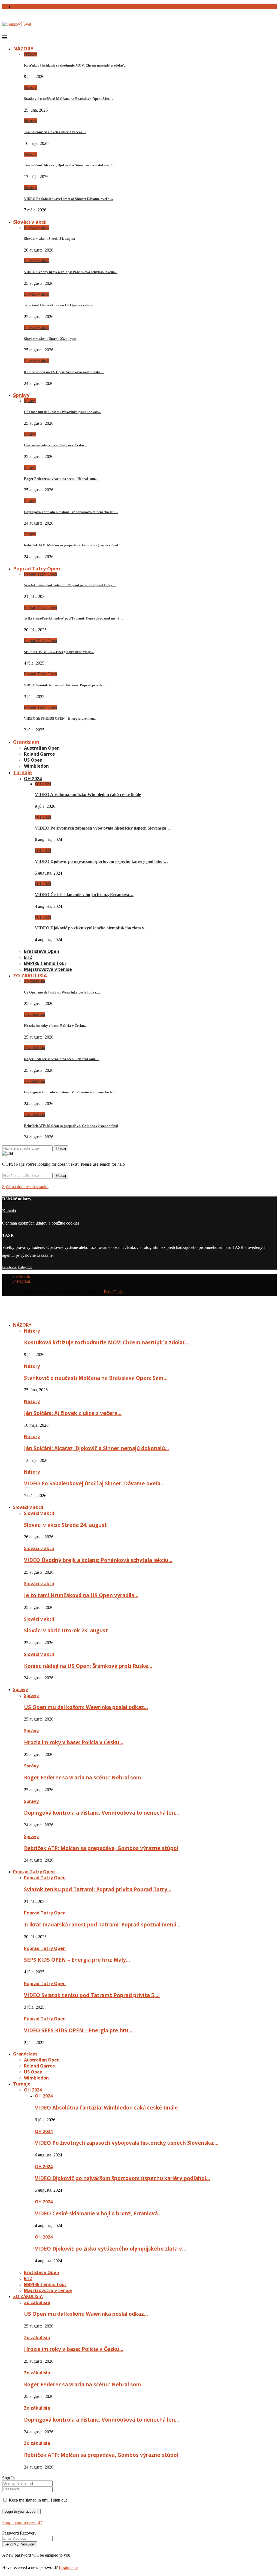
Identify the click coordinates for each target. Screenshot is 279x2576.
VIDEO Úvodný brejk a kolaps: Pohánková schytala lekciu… (71, 272)
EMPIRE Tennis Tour (45, 963)
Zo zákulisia (34, 981)
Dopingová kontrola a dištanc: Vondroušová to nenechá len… (71, 512)
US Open (33, 760)
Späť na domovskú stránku (25, 1187)
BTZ (28, 957)
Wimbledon (36, 766)
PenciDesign (115, 1292)
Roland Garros (39, 754)
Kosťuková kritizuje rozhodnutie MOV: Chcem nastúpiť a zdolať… (76, 65)
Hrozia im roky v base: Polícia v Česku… (56, 445)
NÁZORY (23, 49)
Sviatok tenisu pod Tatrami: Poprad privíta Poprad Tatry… (70, 585)
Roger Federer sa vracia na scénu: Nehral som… (61, 479)
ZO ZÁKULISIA (30, 976)
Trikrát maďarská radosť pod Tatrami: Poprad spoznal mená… (73, 618)
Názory (30, 54)
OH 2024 (33, 779)
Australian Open (42, 748)
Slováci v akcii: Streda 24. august (49, 239)
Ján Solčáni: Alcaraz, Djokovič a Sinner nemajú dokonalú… (70, 165)
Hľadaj (61, 1148)
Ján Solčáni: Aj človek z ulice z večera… (55, 132)
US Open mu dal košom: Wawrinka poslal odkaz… (63, 412)
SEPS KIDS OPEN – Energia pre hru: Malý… (59, 652)
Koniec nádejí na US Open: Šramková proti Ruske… (64, 372)
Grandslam (26, 742)
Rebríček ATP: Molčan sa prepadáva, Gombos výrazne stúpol (71, 545)
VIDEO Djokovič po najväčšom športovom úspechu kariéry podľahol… (101, 861)
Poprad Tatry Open (37, 569)
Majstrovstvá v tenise (48, 969)
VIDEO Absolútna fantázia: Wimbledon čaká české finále (88, 795)
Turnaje (22, 772)
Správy (21, 395)
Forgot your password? (22, 2522)
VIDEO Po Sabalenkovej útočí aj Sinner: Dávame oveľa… (69, 199)
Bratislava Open (42, 951)
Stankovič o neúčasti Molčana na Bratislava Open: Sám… (68, 99)
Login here (68, 2567)
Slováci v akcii (30, 222)
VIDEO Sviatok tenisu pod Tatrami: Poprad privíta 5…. (67, 685)
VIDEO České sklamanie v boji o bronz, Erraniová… (84, 895)
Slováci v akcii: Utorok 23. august (50, 339)
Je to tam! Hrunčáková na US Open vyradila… (60, 305)
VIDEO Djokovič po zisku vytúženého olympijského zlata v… (92, 928)
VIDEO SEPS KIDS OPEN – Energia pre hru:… (61, 718)
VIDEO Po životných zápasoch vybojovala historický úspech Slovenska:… (103, 828)
